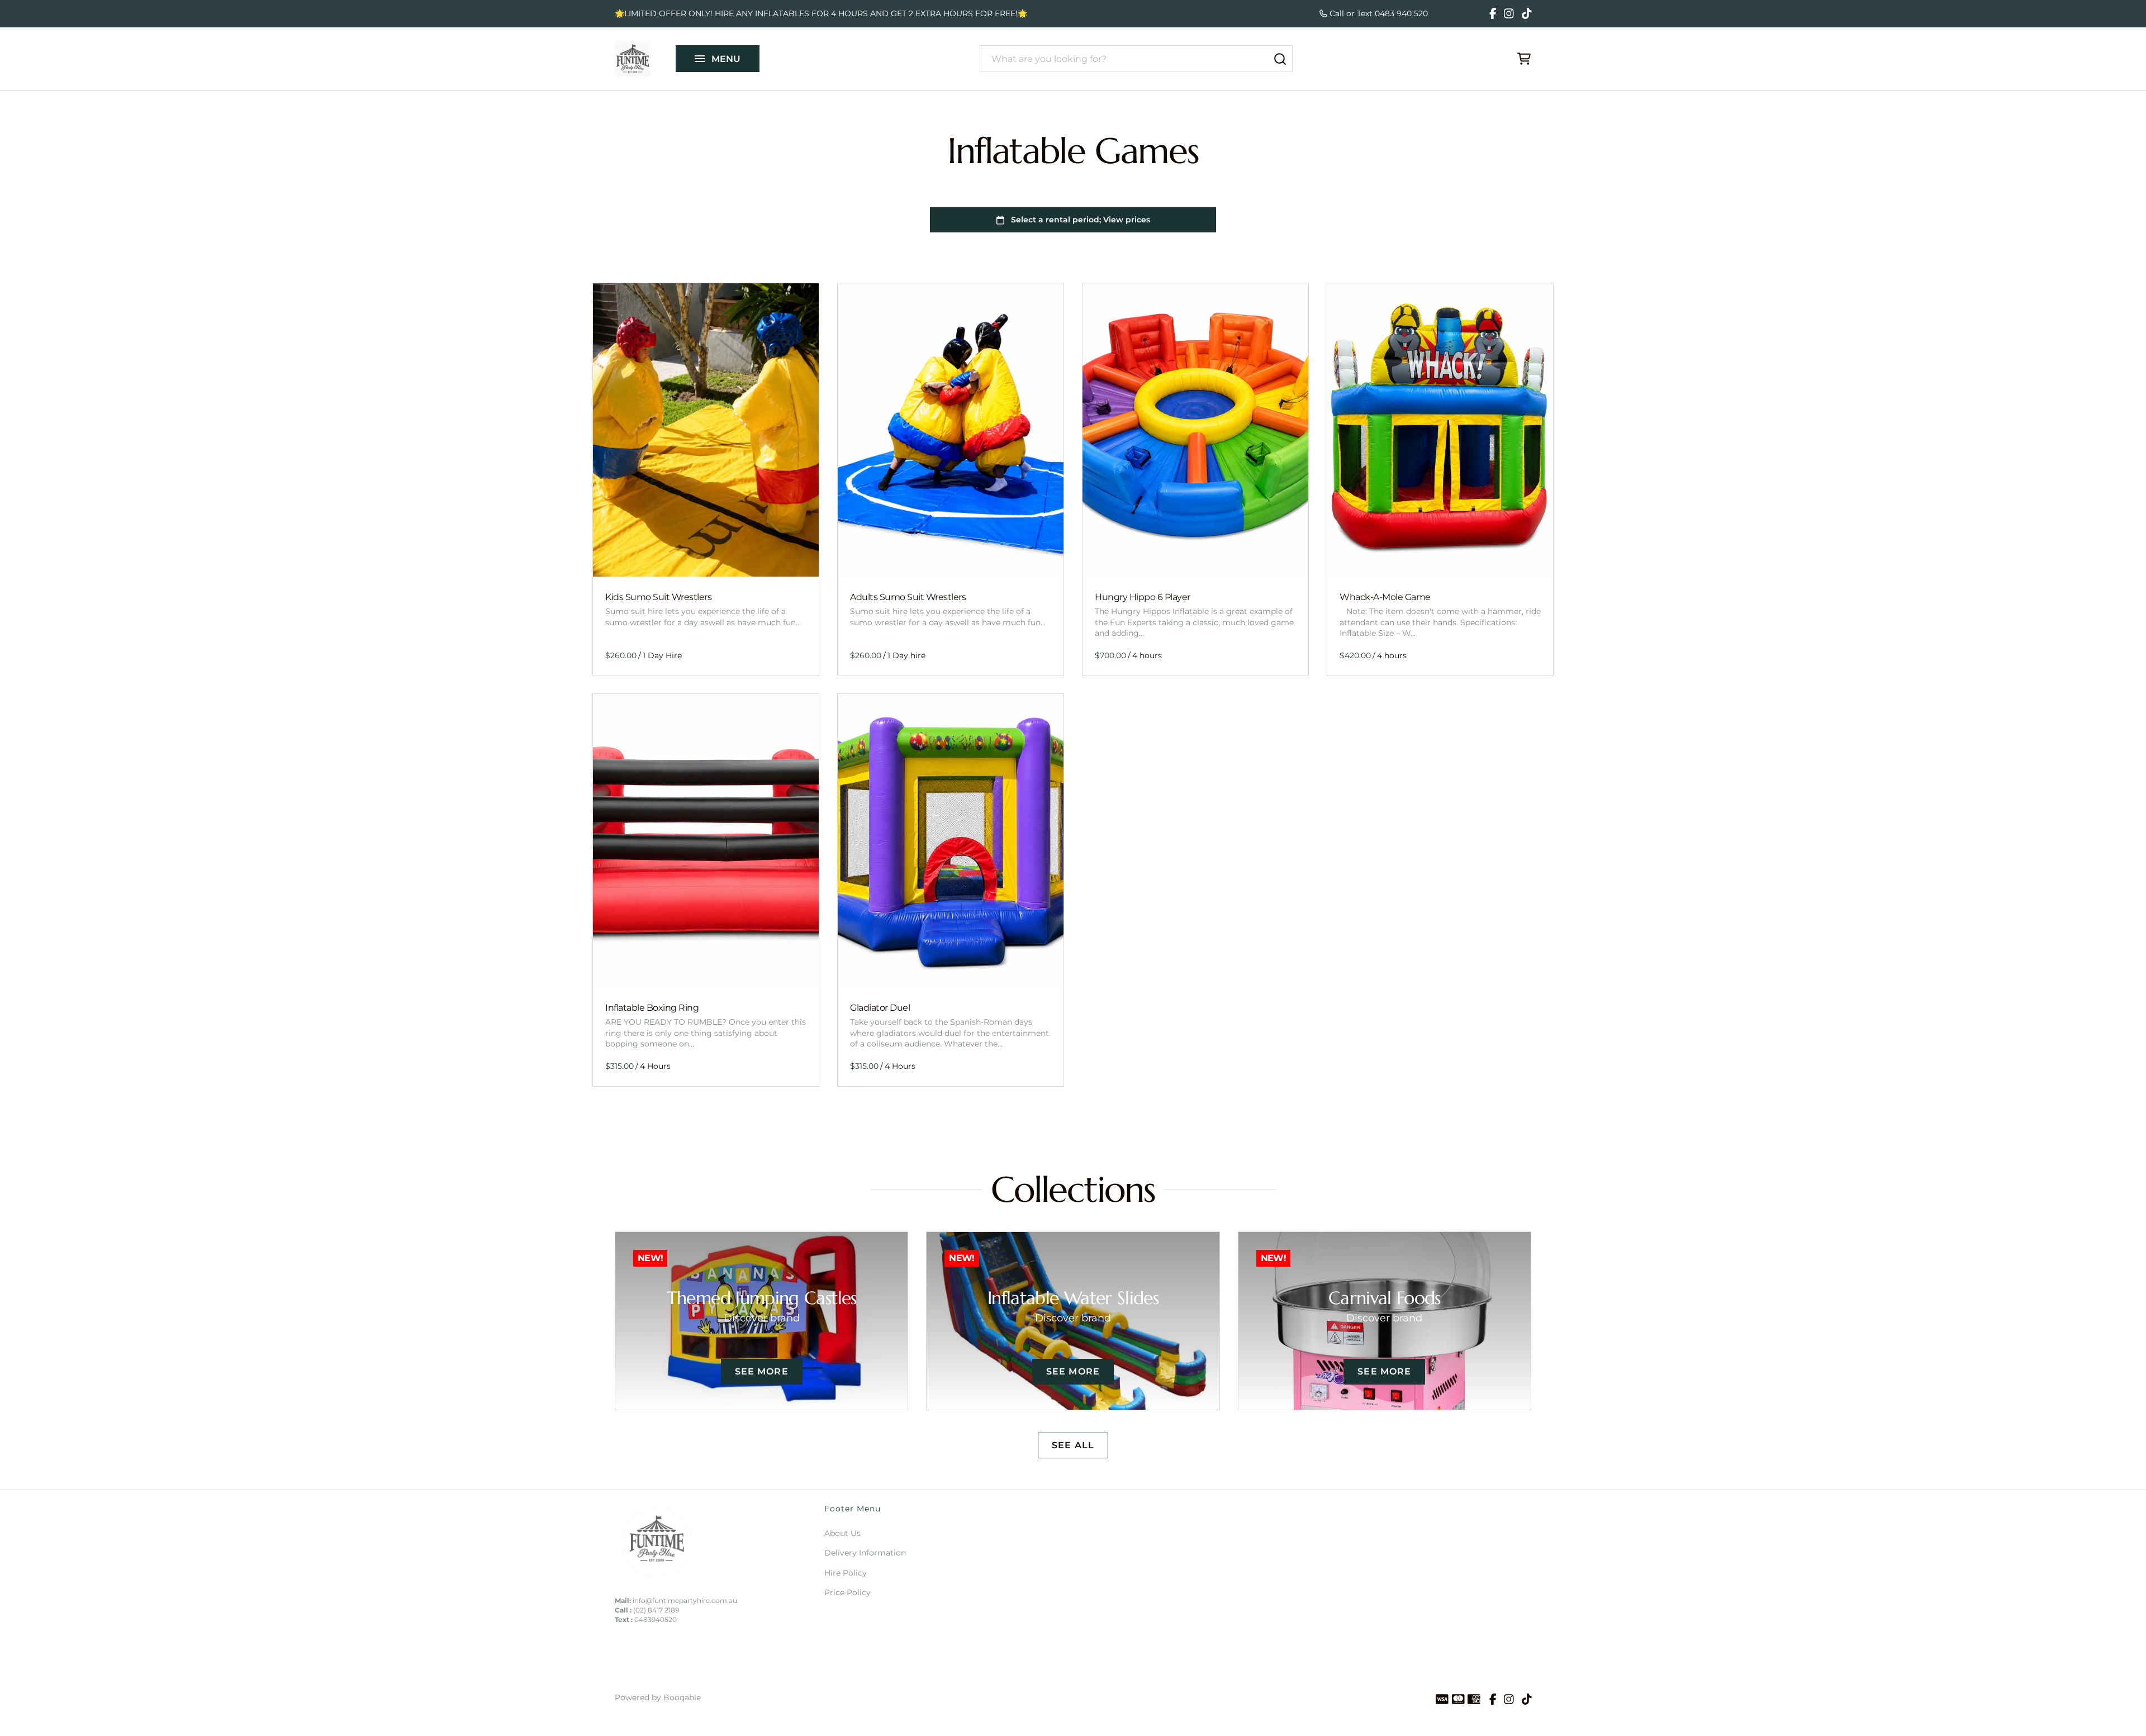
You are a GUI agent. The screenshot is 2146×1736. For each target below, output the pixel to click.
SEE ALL (1073, 1445)
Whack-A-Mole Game (1385, 597)
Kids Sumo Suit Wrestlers (658, 597)
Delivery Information (865, 1553)
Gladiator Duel (880, 1008)
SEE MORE (762, 1371)
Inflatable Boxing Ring (652, 1008)
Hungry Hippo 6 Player (1143, 597)
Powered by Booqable (658, 1697)
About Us (842, 1533)
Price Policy (848, 1592)
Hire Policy (846, 1573)
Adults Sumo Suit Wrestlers (908, 597)
